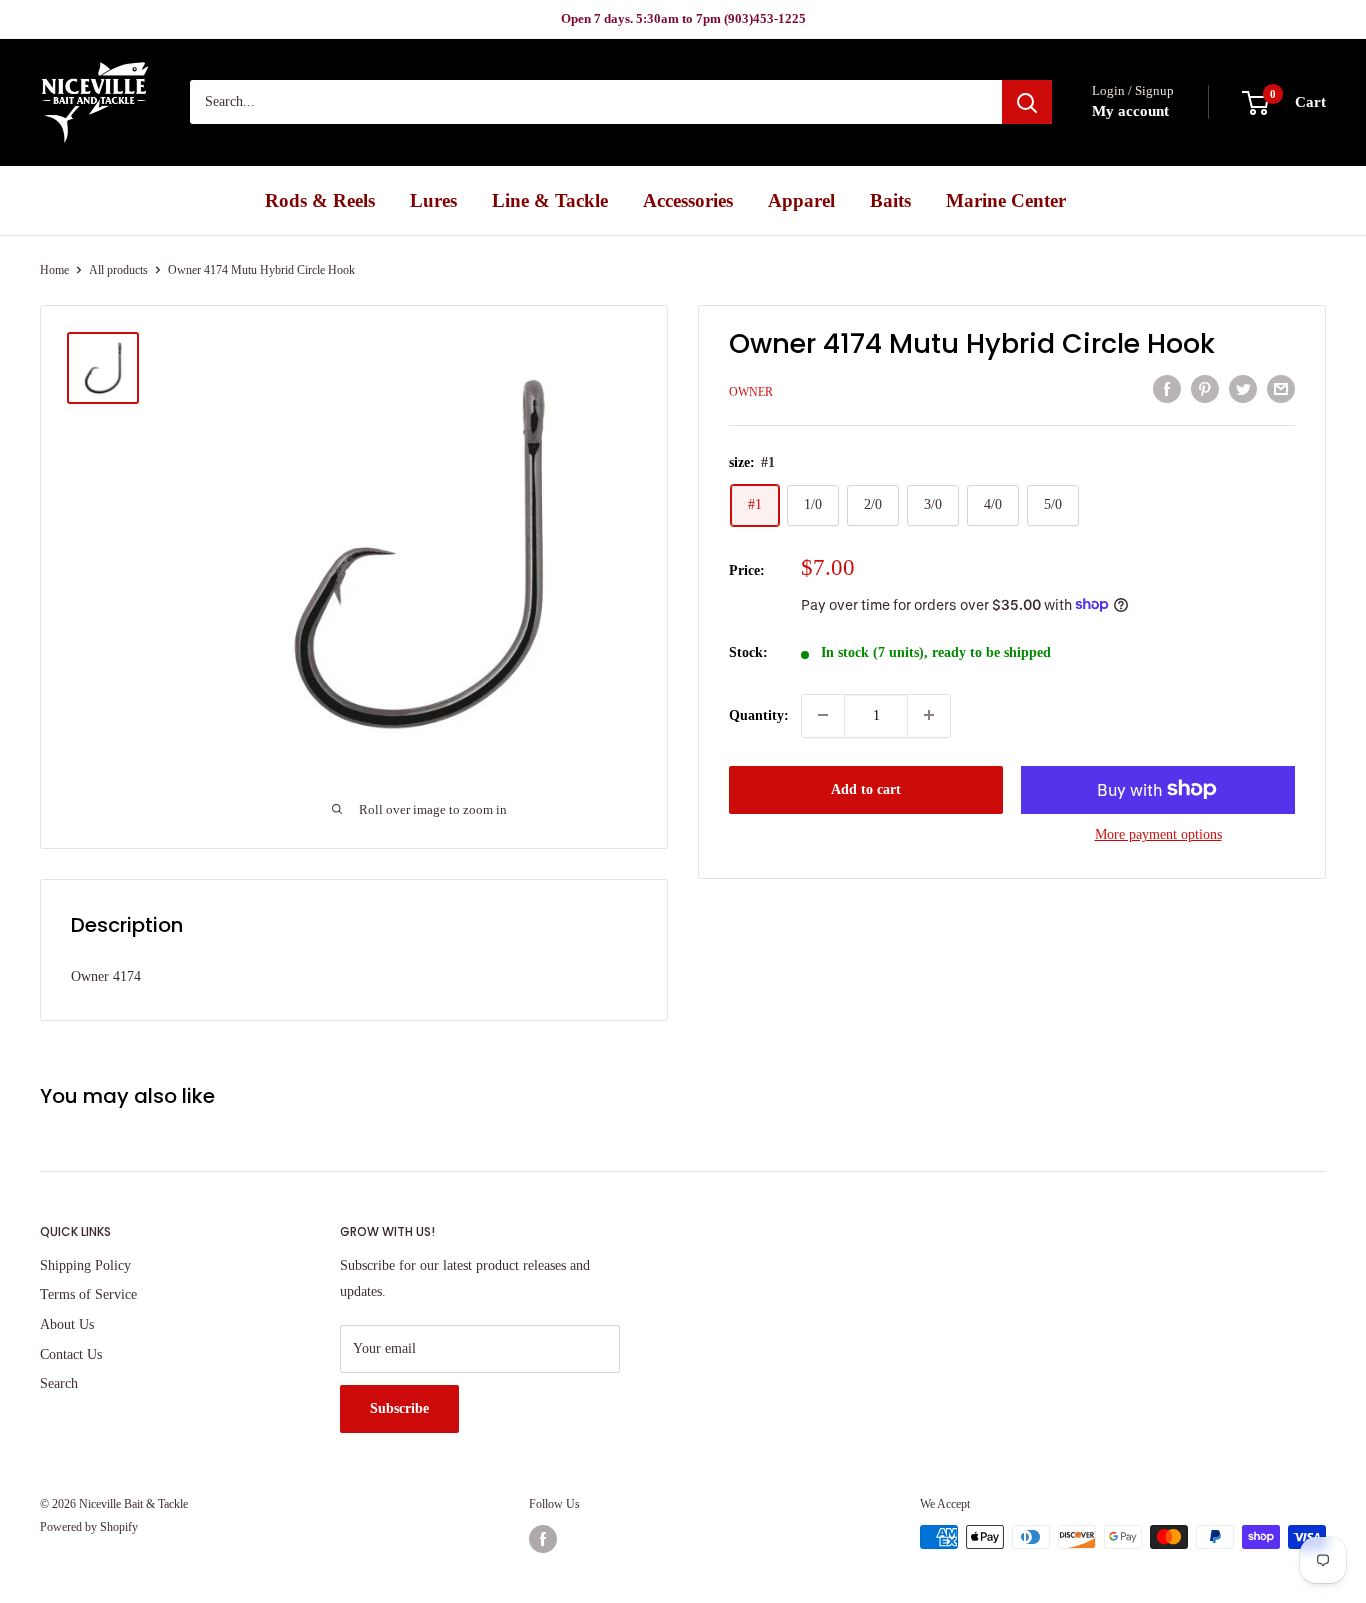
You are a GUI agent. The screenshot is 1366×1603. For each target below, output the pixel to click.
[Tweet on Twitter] (1243, 389)
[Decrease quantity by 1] (823, 715)
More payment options (1158, 833)
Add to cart (866, 788)
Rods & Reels (320, 200)
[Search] (1027, 103)
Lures (433, 200)
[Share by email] (1281, 389)
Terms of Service (88, 1294)
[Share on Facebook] (1167, 389)
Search (59, 1383)
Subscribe (399, 1408)
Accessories (688, 200)
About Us (67, 1324)
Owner (751, 391)
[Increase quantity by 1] (929, 715)
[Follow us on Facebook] (543, 1539)
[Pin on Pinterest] (1205, 389)
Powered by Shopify (89, 1527)
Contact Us (71, 1354)
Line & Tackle (550, 200)
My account (1130, 112)
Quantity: (759, 714)
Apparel (801, 200)
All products (118, 270)
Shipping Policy (85, 1265)
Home (54, 270)
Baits (890, 200)
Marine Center (1006, 200)
